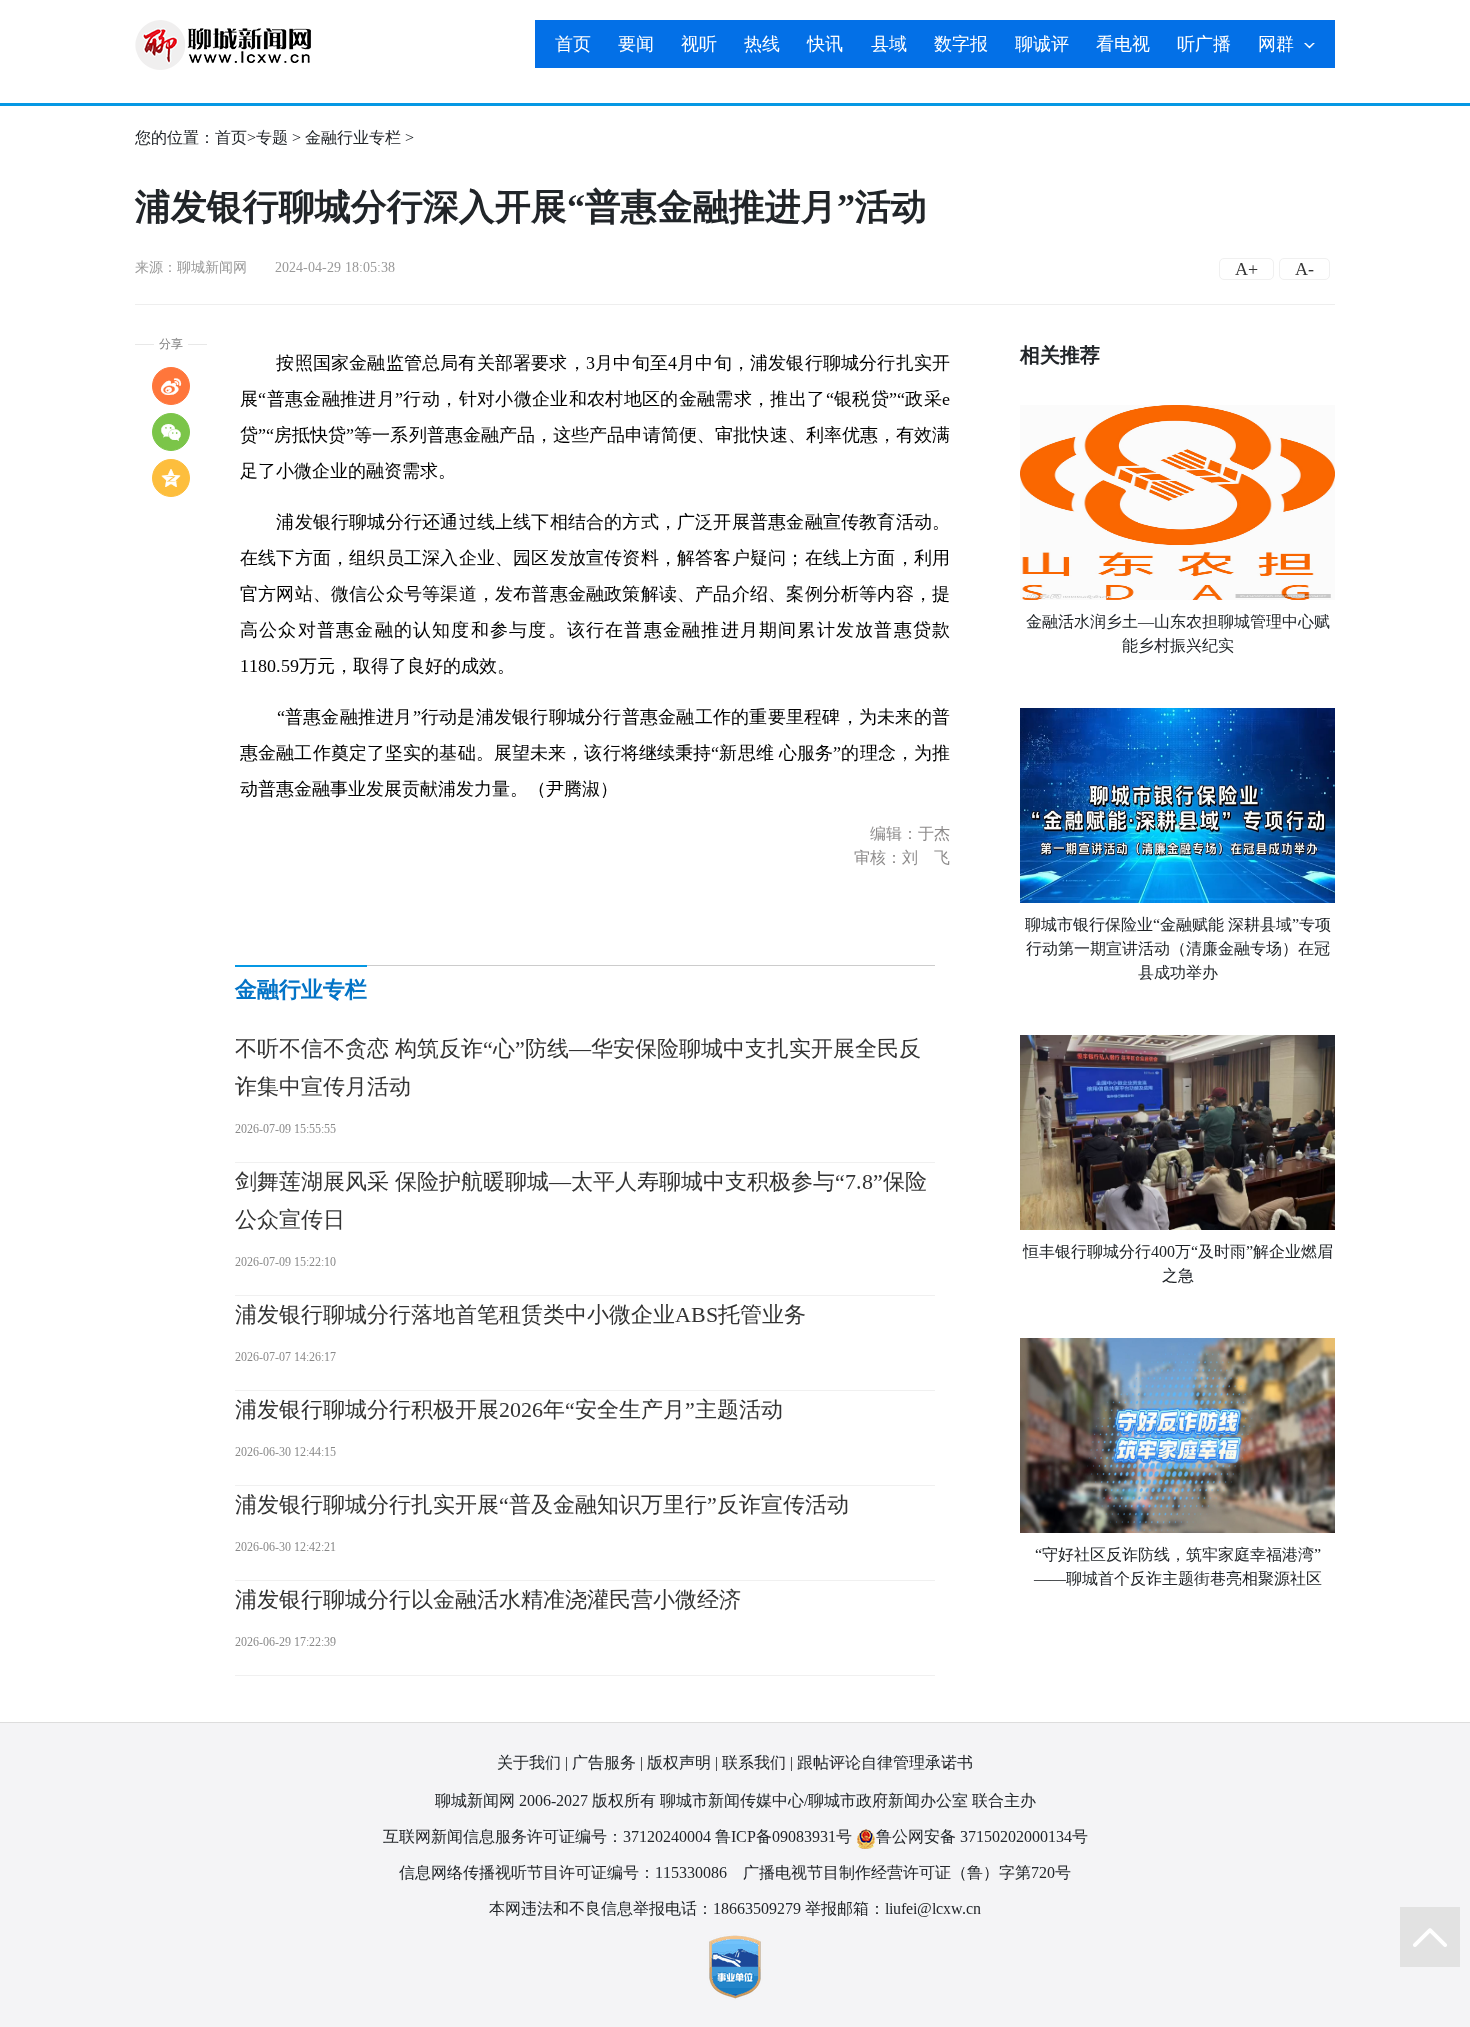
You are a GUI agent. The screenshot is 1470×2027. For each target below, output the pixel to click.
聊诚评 (1042, 44)
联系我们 (754, 1762)
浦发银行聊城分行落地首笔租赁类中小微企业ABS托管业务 (520, 1314)
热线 (762, 44)
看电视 (1123, 44)
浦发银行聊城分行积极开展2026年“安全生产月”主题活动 (509, 1409)
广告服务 (604, 1762)
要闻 (636, 44)
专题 (272, 137)
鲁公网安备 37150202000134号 (982, 1836)
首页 (573, 44)
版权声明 (679, 1762)
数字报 (961, 44)
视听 (699, 44)
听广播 (1204, 44)
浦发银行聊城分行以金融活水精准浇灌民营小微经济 (488, 1599)
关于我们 (529, 1762)
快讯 (825, 44)
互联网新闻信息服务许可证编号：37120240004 (547, 1836)
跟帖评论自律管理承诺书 (885, 1762)
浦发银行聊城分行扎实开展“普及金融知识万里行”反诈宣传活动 (542, 1504)
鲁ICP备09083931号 (783, 1836)
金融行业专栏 (353, 137)
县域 (889, 44)
